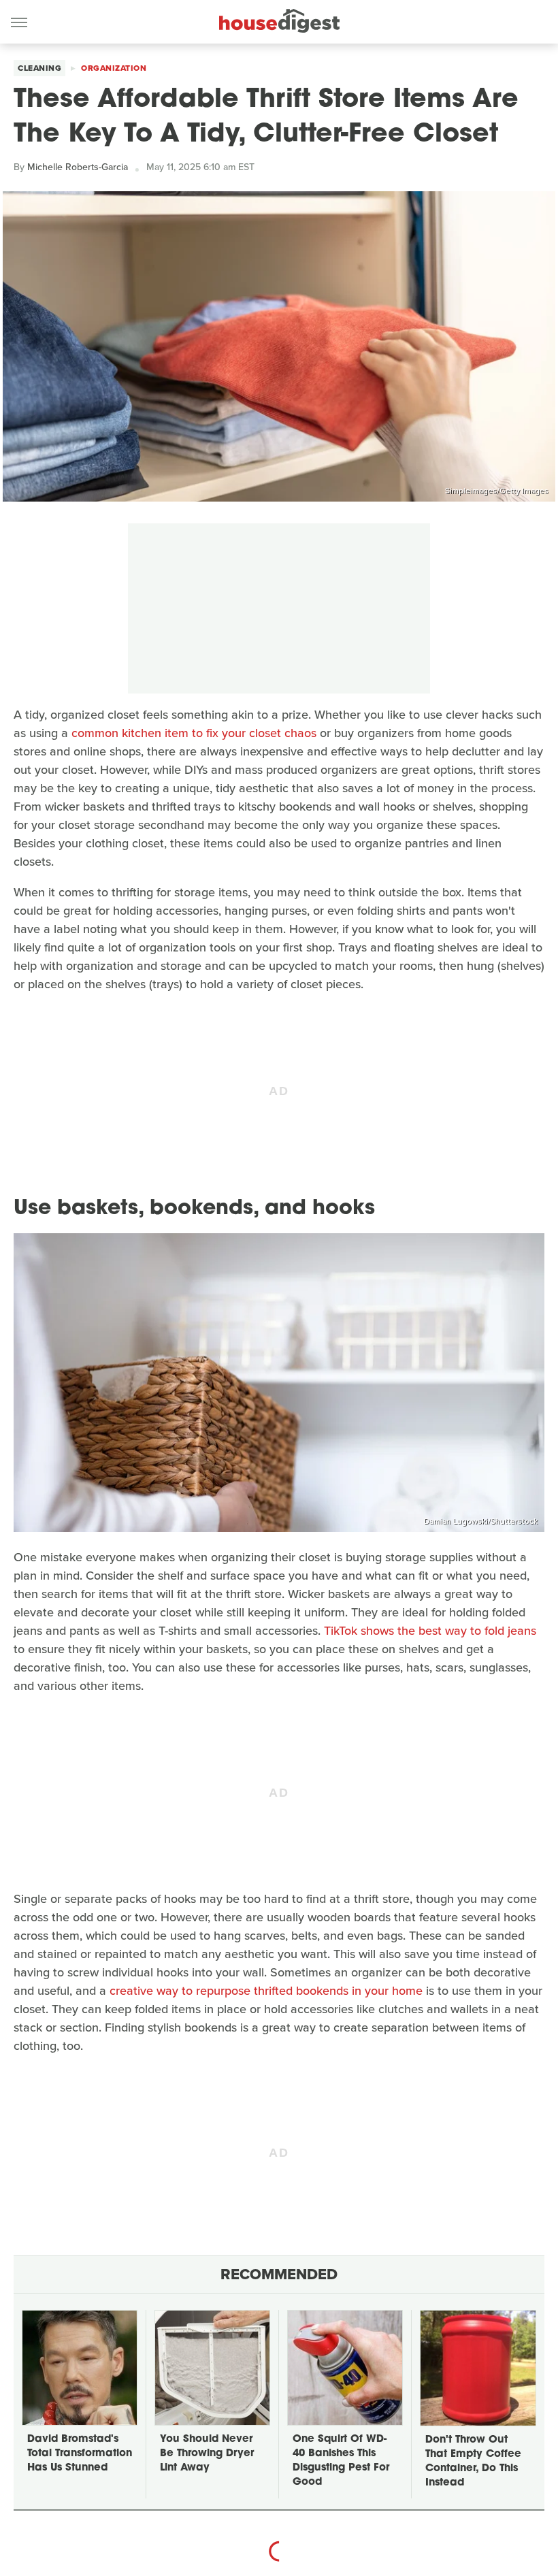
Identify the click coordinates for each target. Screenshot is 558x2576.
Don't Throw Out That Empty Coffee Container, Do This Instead (473, 2462)
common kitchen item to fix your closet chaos (194, 733)
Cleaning (39, 68)
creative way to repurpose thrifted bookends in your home (266, 1991)
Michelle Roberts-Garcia (78, 167)
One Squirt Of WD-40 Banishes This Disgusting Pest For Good (341, 2461)
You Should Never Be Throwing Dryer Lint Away (207, 2454)
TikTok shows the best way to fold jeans (430, 1631)
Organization (114, 68)
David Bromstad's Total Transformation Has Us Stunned (80, 2454)
